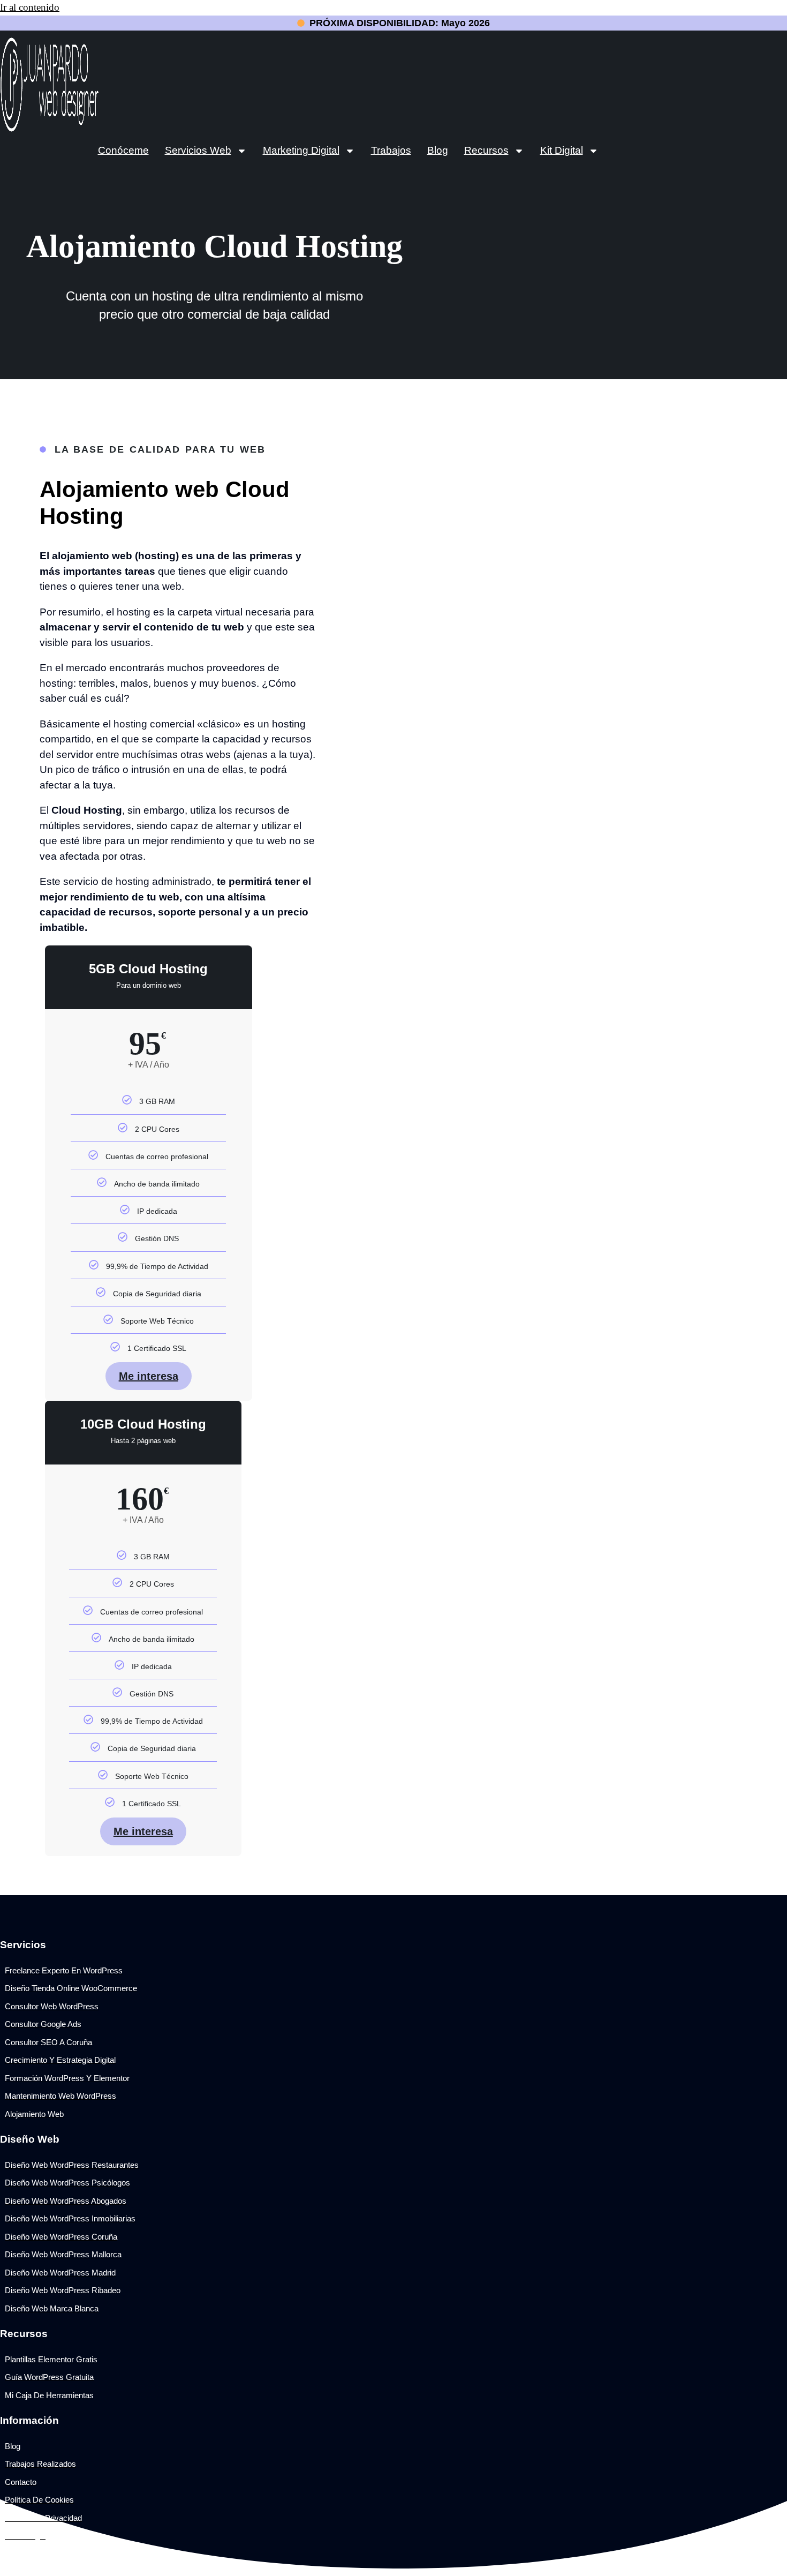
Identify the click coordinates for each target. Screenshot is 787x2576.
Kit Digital (562, 150)
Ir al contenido (30, 7)
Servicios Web (198, 150)
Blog (438, 150)
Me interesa (149, 1376)
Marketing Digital (301, 150)
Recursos (486, 150)
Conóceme (123, 150)
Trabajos (391, 150)
